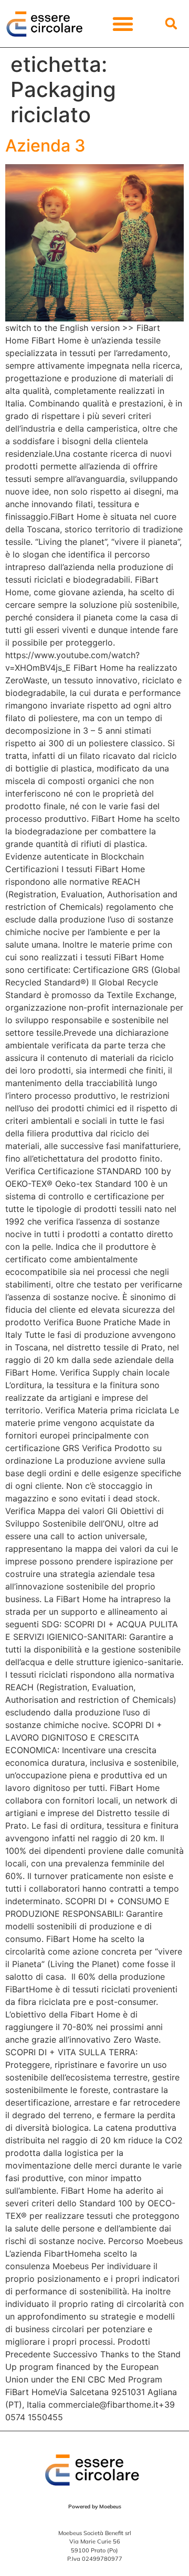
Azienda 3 (45, 146)
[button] (123, 23)
